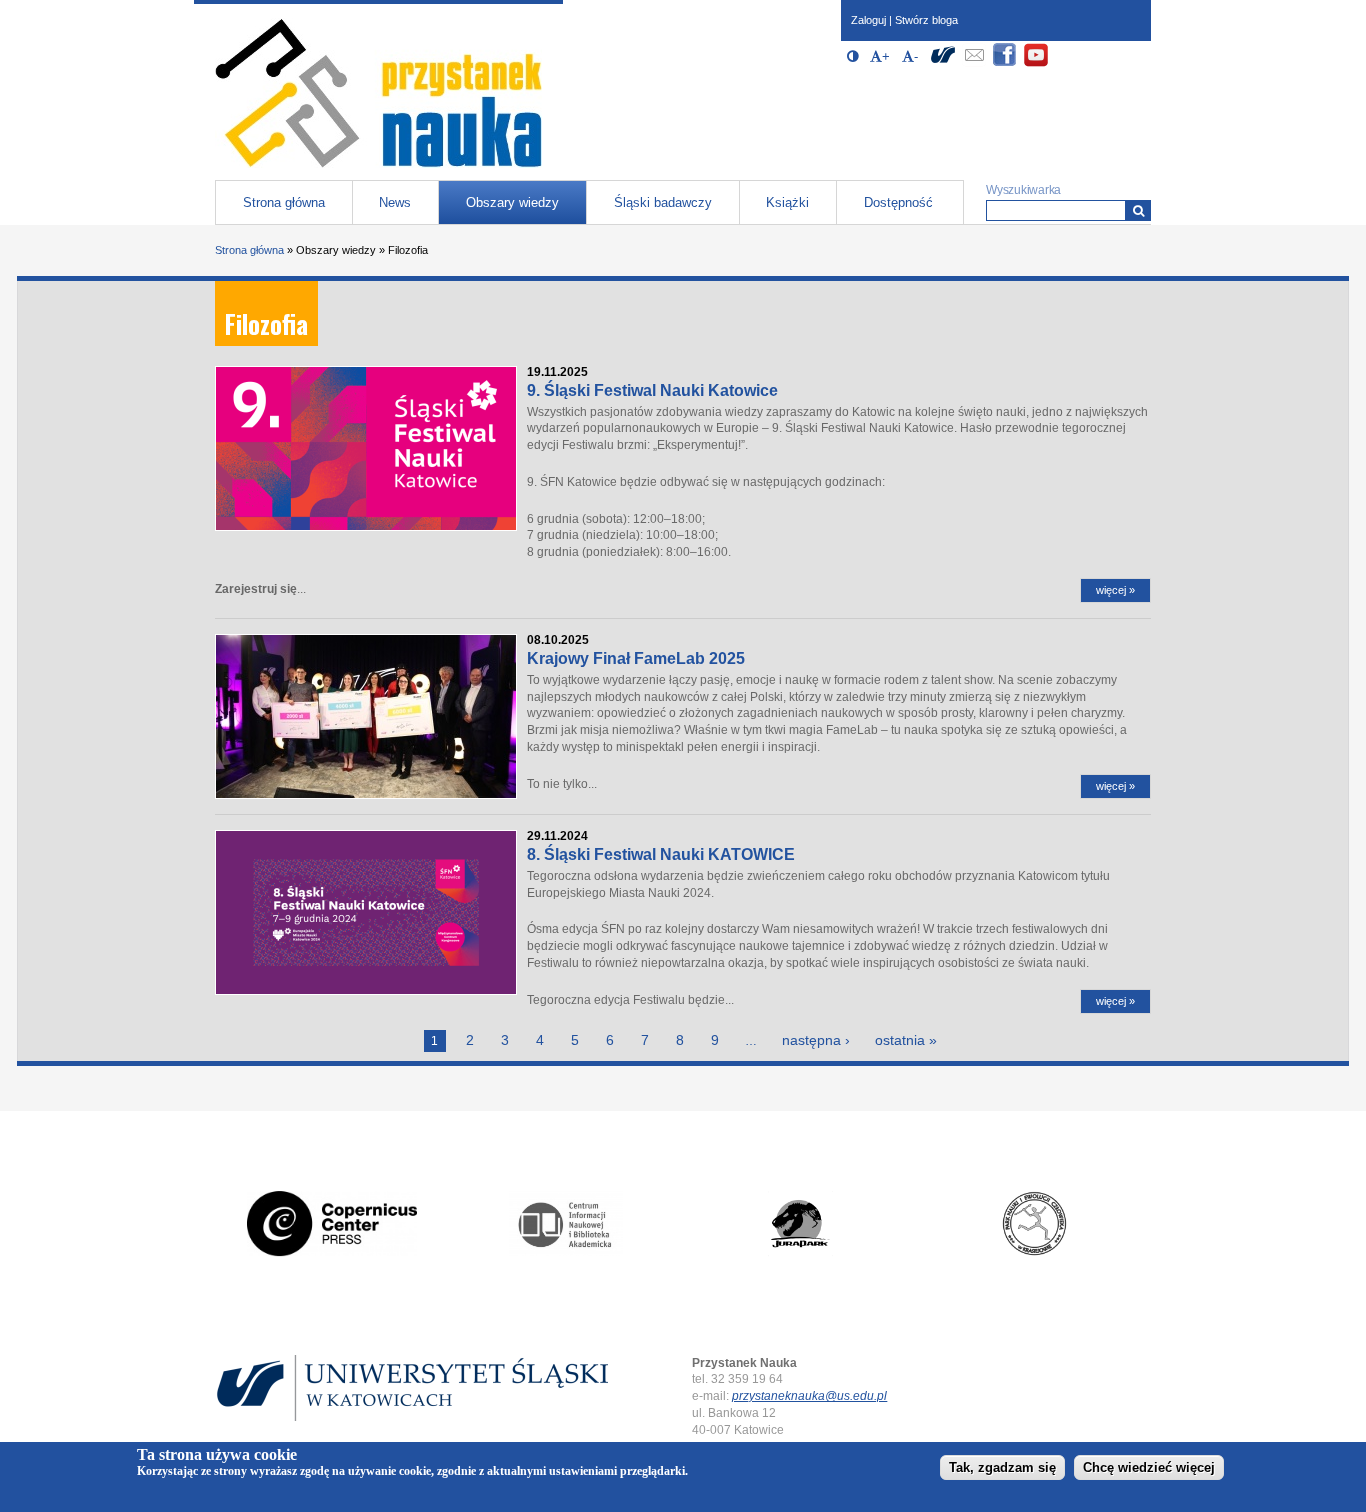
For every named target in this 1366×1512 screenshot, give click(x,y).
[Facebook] (1005, 63)
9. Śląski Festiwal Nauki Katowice (652, 390)
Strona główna (284, 202)
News (395, 202)
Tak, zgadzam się (1002, 1468)
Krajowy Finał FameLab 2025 (636, 658)
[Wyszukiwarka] (1138, 210)
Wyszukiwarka (1023, 190)
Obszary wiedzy (512, 202)
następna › (816, 1040)
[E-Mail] (974, 63)
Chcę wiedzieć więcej (1149, 1468)
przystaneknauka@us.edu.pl (809, 1396)
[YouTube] (1036, 63)
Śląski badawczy (663, 202)
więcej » (1115, 590)
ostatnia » (906, 1040)
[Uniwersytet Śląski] (943, 63)
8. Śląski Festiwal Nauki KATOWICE (661, 854)
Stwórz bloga (926, 20)
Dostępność (898, 202)
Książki (787, 202)
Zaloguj (868, 20)
